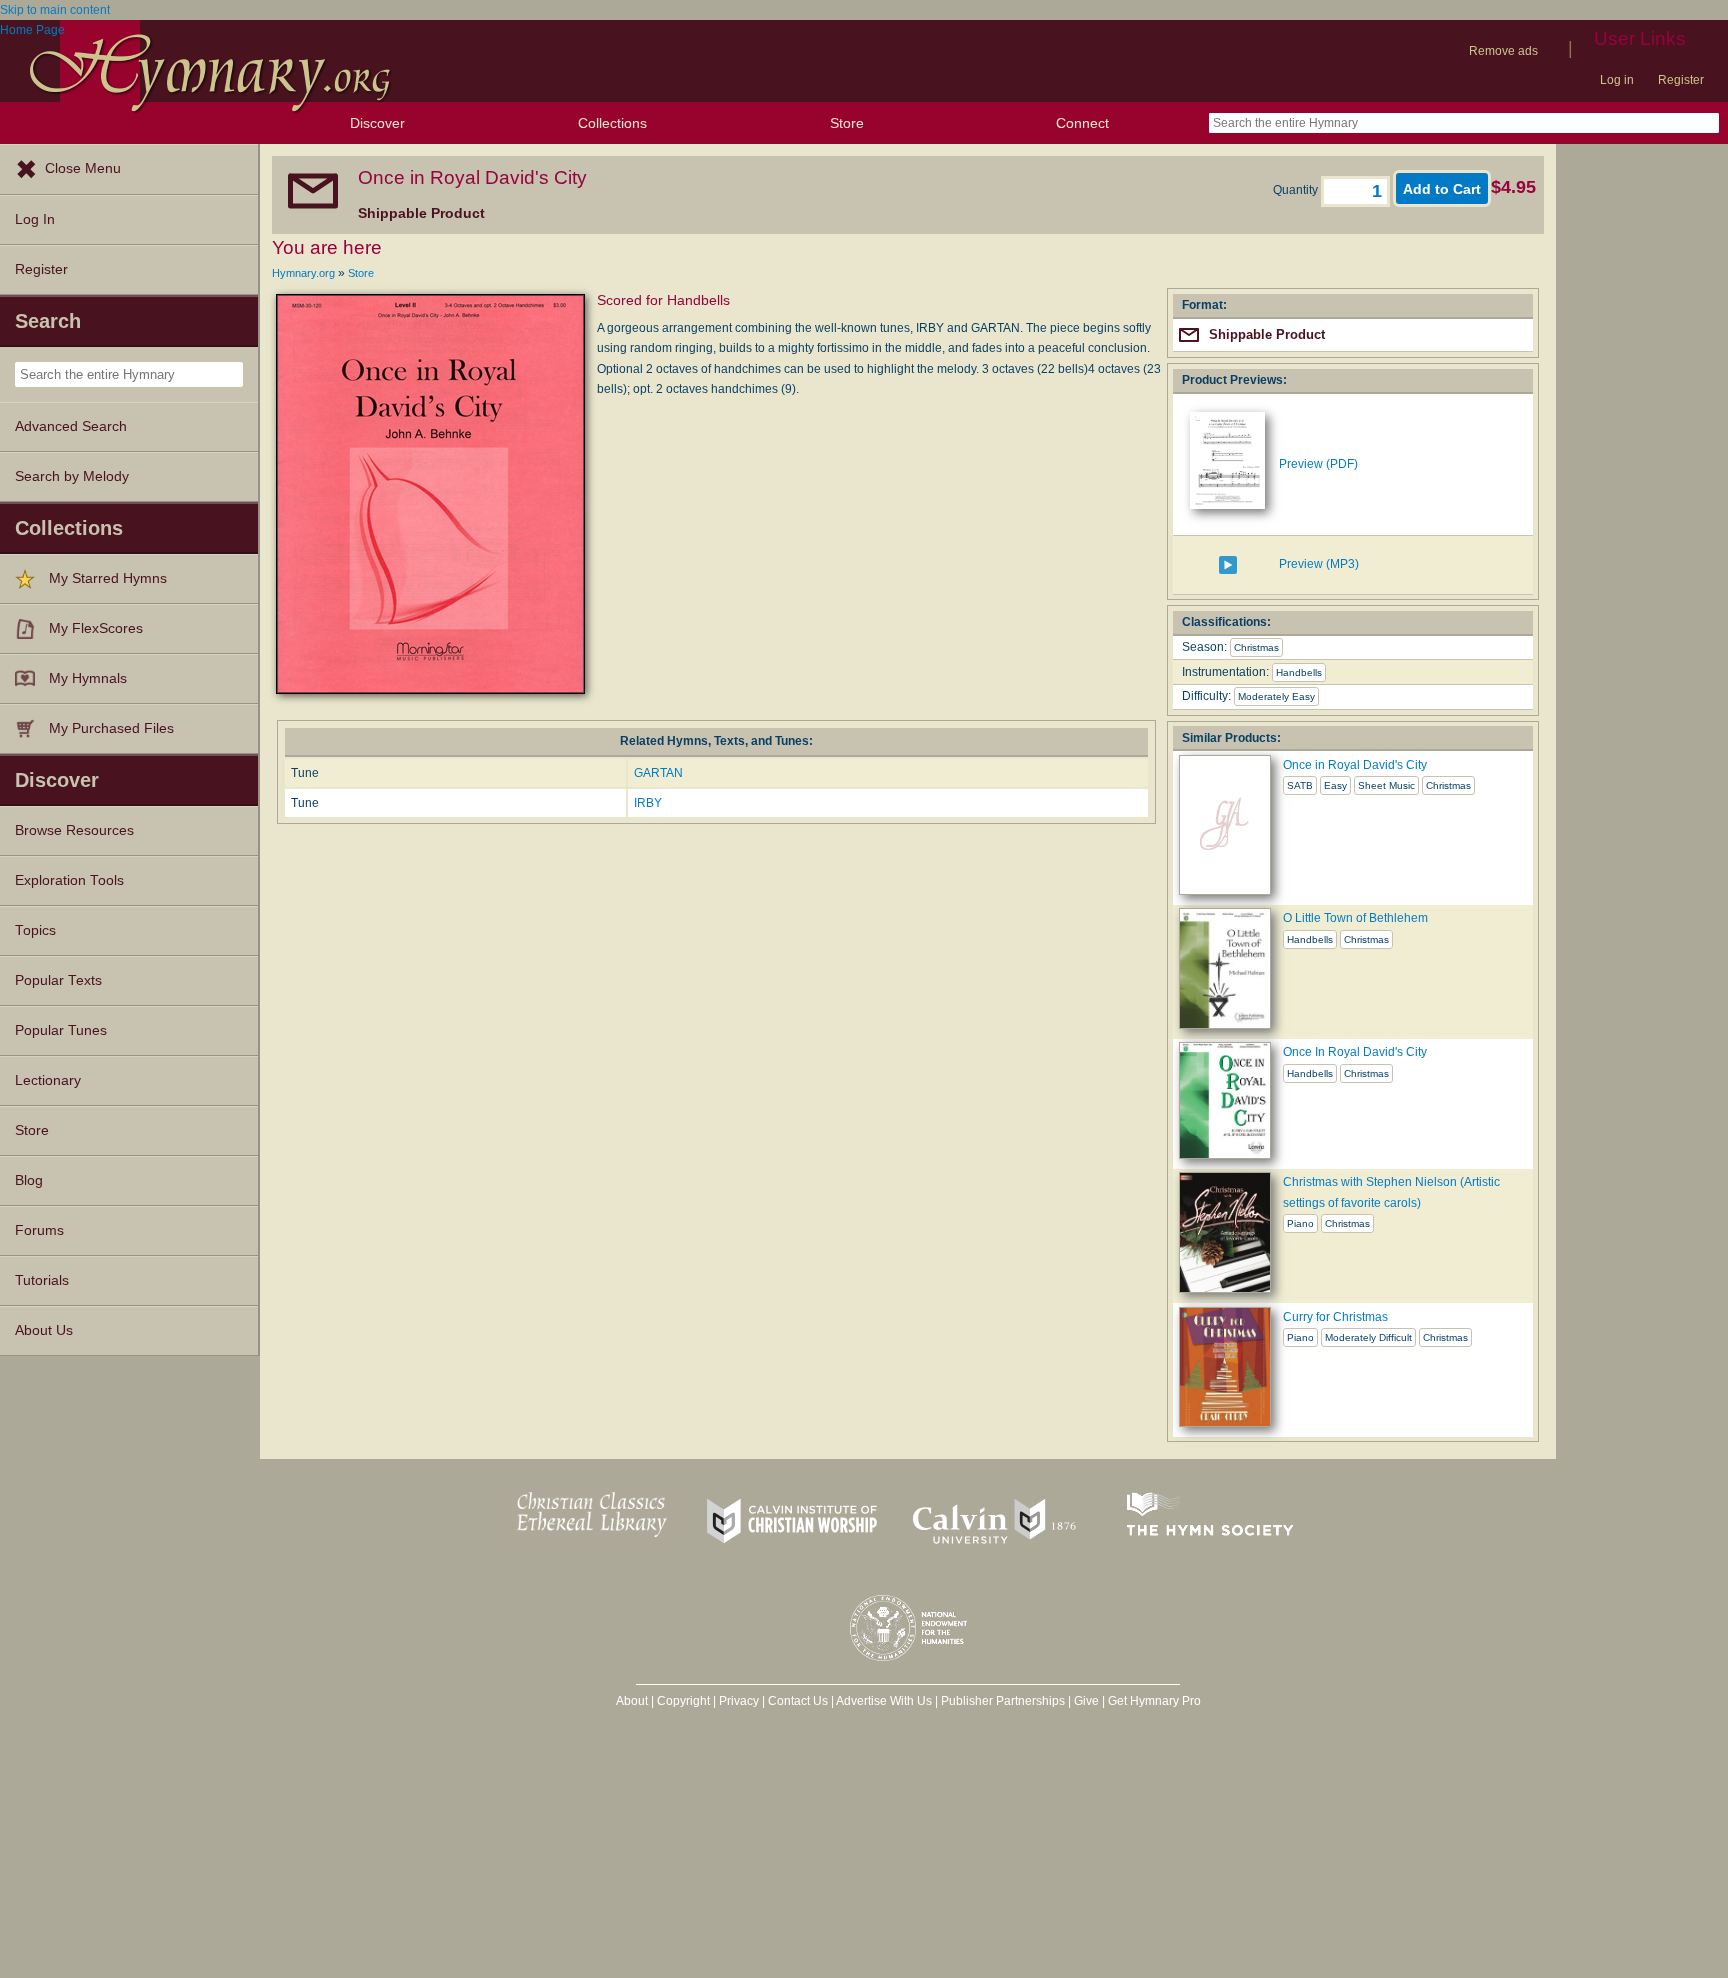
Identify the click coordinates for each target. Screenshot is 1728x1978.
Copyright (683, 1701)
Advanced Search (71, 426)
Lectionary (48, 1080)
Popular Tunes (61, 1030)
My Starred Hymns (108, 578)
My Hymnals (88, 678)
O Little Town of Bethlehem (1355, 918)
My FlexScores (96, 628)
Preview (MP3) (1319, 564)
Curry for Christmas (1335, 1317)
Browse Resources (74, 830)
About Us (44, 1330)
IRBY (648, 803)
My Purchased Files (111, 728)
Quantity (1297, 190)
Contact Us (798, 1701)
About (632, 1701)
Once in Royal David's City (1355, 765)
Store (847, 123)
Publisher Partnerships (1003, 1701)
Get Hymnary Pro (1154, 1701)
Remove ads (1503, 51)
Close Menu (83, 168)
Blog (29, 1180)
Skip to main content (55, 10)
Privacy (739, 1701)
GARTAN (658, 773)
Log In (35, 219)
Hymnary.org (303, 273)
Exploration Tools (69, 880)
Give (1086, 1701)
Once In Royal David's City (1355, 1052)
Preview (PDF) (1318, 464)
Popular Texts (58, 980)
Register (1681, 80)
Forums (39, 1230)
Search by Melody (72, 476)
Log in (1617, 80)
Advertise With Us (884, 1701)
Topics (35, 930)
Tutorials (42, 1280)
